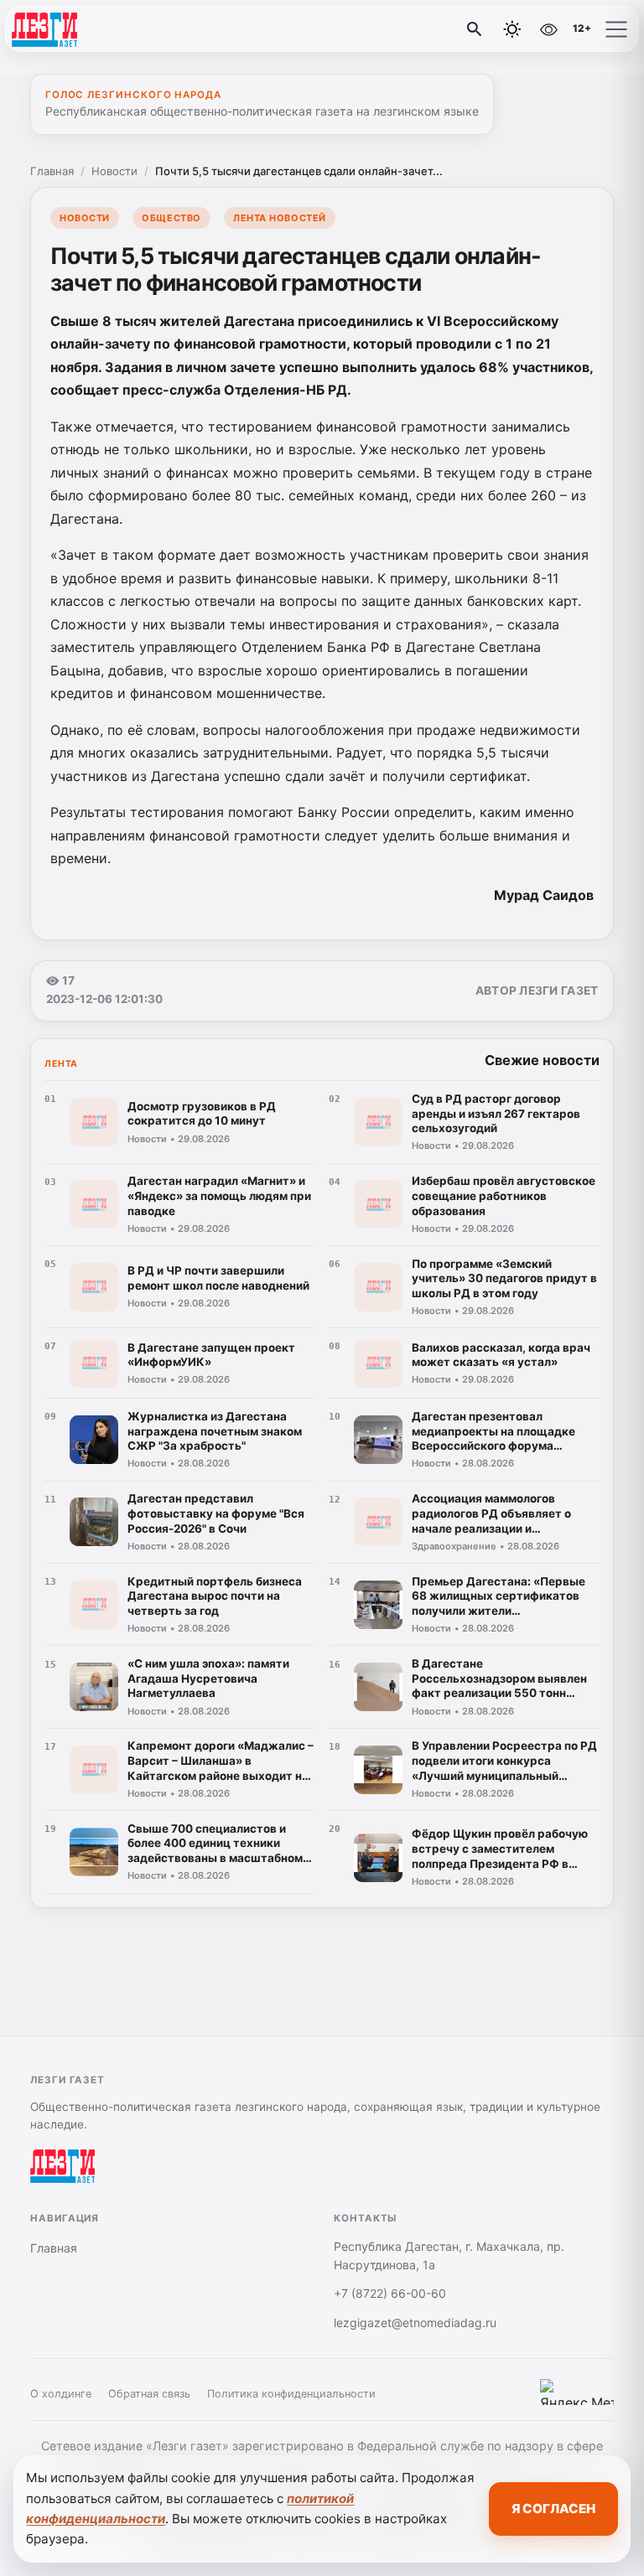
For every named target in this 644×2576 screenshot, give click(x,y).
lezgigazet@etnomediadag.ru (415, 2323)
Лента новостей (280, 218)
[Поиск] (475, 29)
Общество (171, 218)
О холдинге (61, 2394)
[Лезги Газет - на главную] (82, 29)
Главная (52, 171)
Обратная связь (149, 2394)
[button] (616, 29)
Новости (114, 171)
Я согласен (553, 2509)
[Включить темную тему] (512, 29)
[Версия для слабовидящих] (548, 29)
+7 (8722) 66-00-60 (390, 2293)
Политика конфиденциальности (291, 2394)
